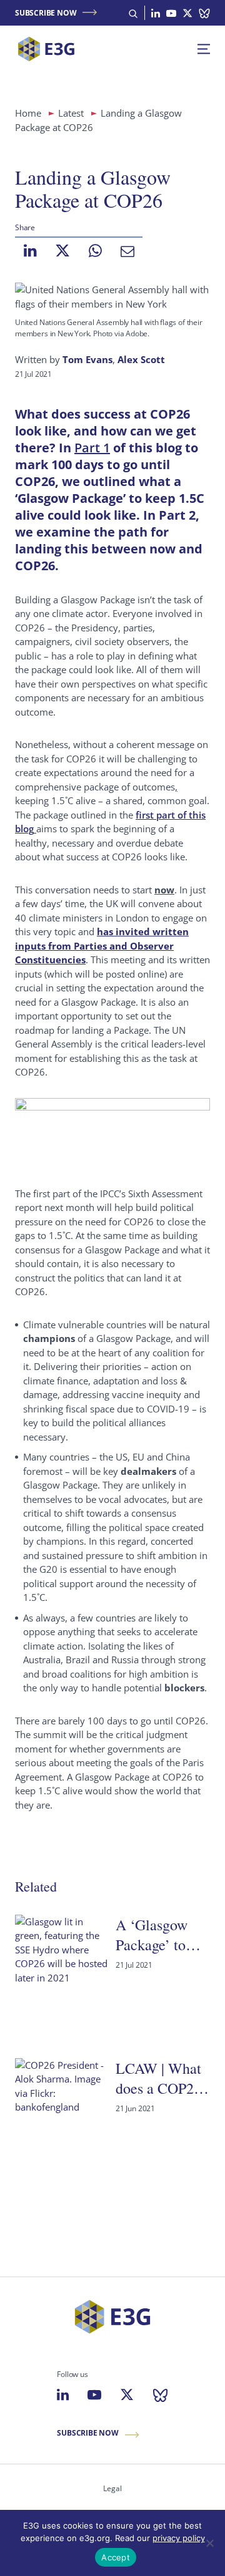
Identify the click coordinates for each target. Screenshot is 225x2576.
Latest (71, 113)
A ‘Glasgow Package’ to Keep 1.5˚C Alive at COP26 (152, 1935)
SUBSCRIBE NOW (46, 13)
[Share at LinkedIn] (30, 251)
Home (28, 113)
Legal (112, 2488)
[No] (209, 2543)
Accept (116, 2557)
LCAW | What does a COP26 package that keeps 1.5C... (158, 2078)
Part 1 (92, 448)
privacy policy (179, 2538)
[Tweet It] (62, 251)
